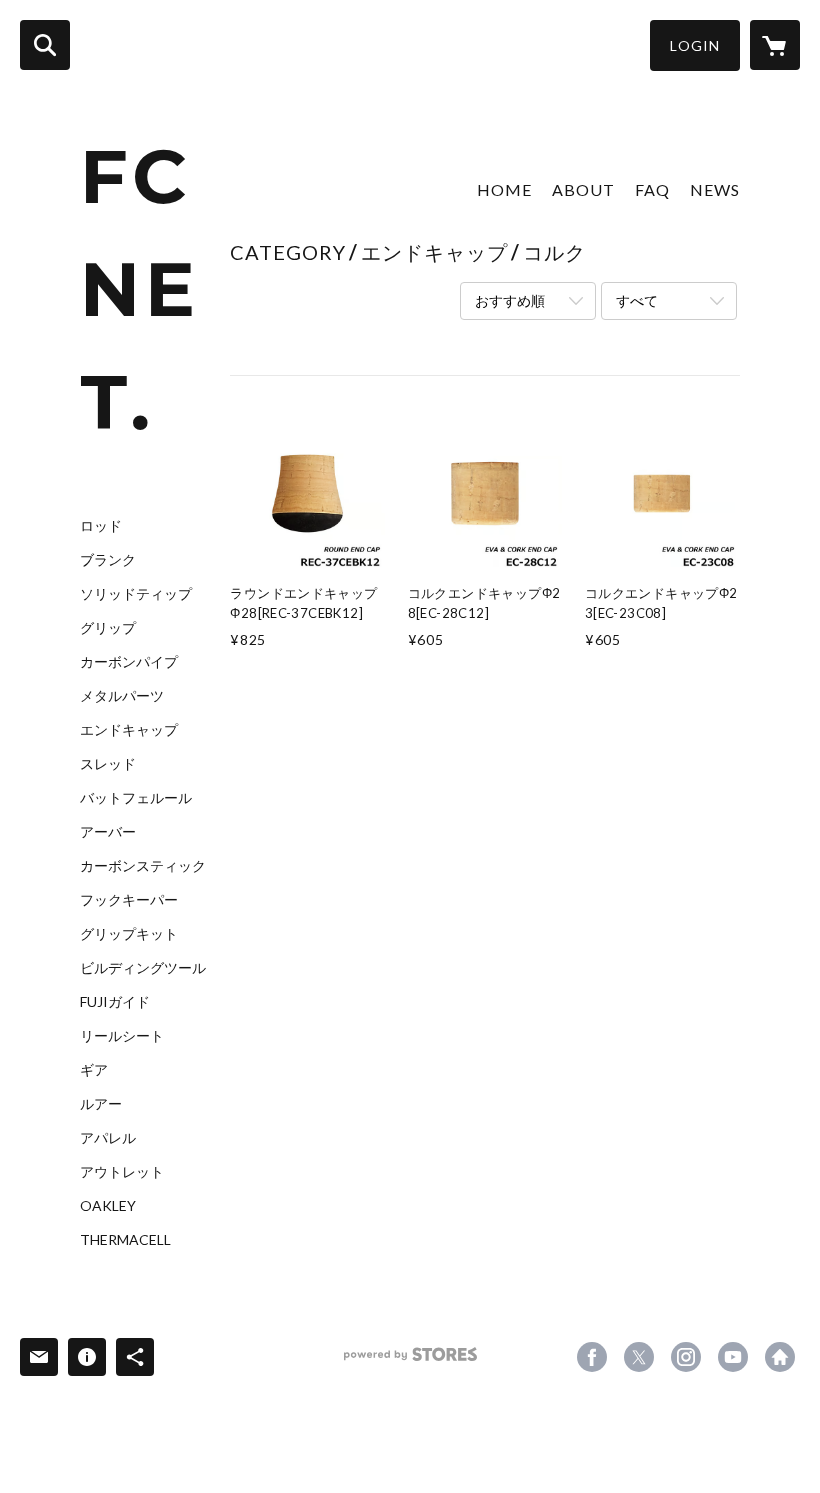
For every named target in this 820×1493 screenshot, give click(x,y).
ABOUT (583, 189)
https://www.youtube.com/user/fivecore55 (733, 1357)
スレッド (108, 764)
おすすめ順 (510, 300)
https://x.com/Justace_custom (639, 1357)
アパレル (108, 1138)
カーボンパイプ (129, 662)
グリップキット (129, 934)
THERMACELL (125, 1240)
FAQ (652, 189)
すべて (637, 300)
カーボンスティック (143, 866)
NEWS (715, 189)
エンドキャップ (129, 730)
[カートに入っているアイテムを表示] (775, 45)
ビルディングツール (143, 968)
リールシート (122, 1036)
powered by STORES (410, 1361)
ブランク (108, 560)
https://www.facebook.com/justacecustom (592, 1357)
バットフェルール (136, 798)
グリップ (108, 628)
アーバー (108, 832)
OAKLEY (108, 1206)
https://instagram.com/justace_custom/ (686, 1357)
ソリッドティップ (136, 594)
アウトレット (122, 1172)
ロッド (101, 526)
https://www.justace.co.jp (780, 1357)
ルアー (101, 1104)
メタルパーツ (122, 696)
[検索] (45, 45)
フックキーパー (129, 900)
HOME (504, 189)
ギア (94, 1070)
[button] (695, 45)
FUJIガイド (115, 1002)
